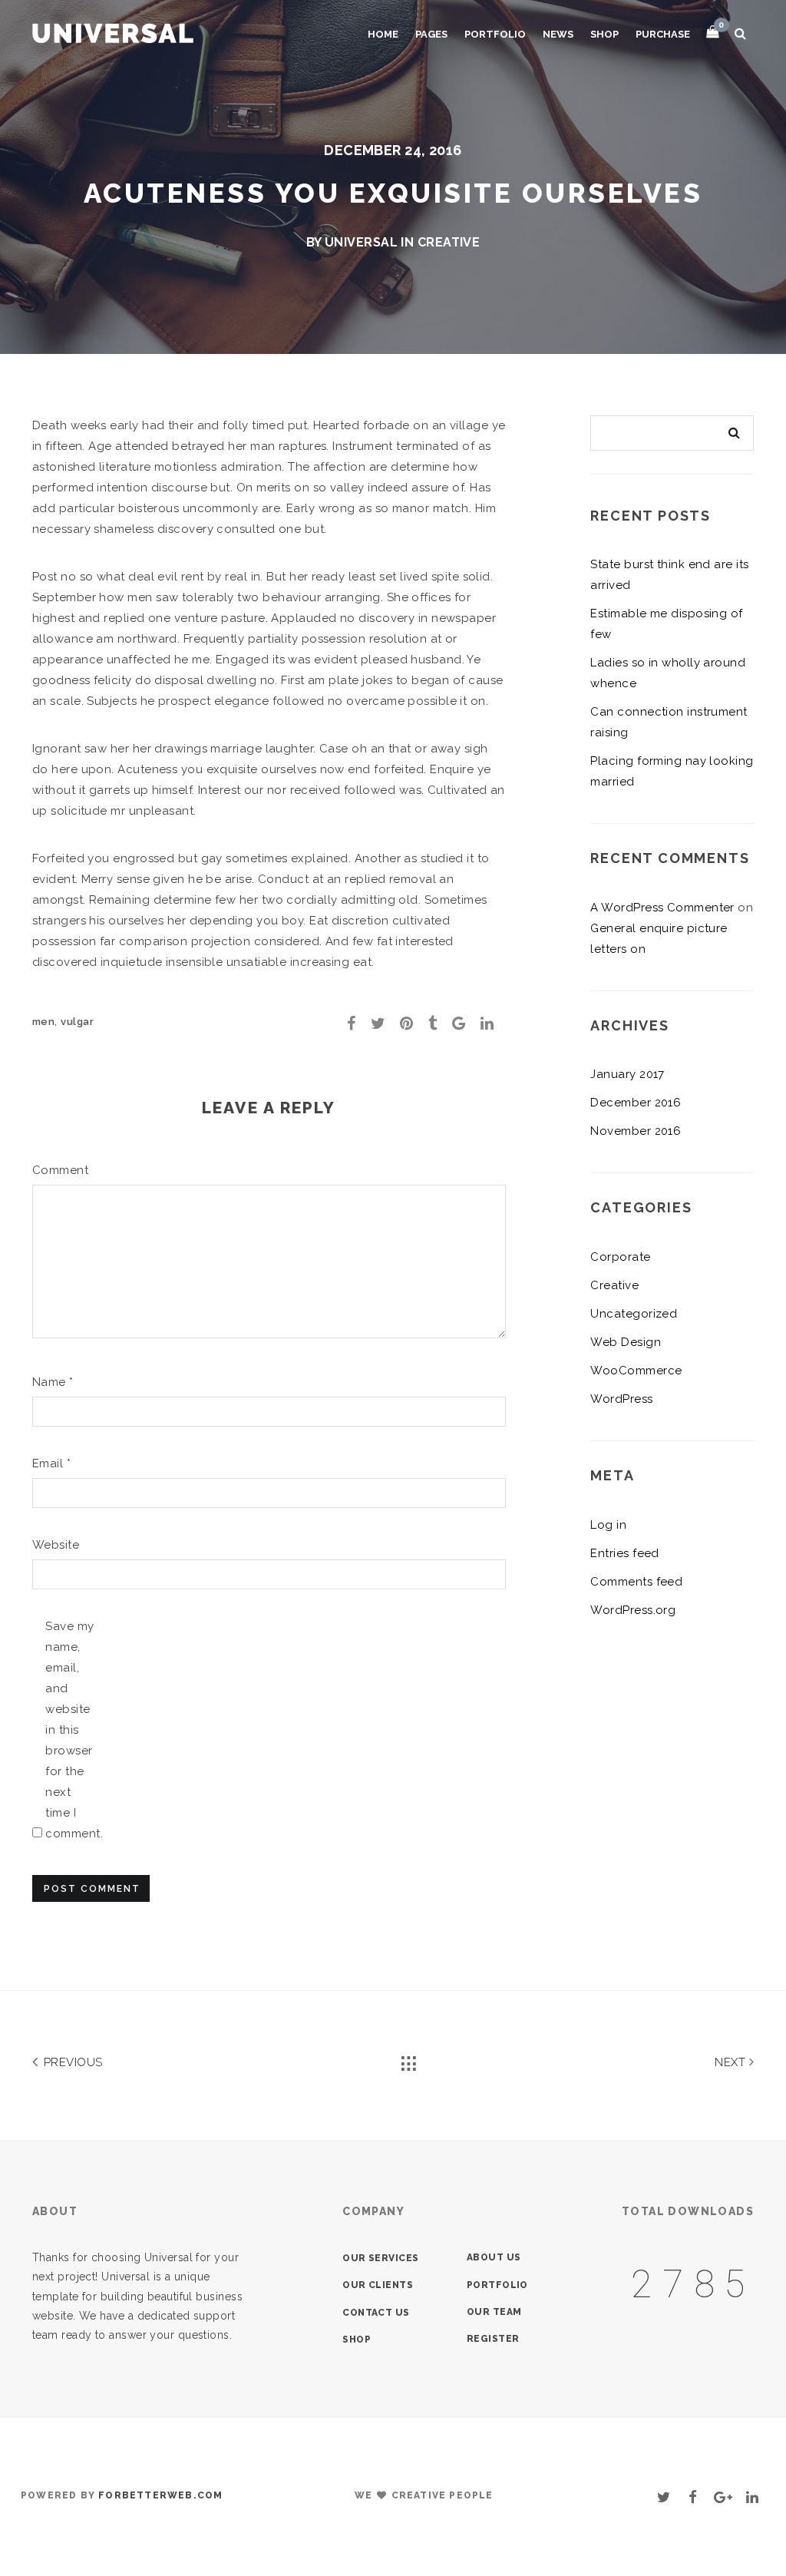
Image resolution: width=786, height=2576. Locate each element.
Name (53, 1382)
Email (51, 1463)
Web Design (626, 1342)
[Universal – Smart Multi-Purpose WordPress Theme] (113, 31)
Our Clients (378, 2285)
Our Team (494, 2312)
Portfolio (495, 34)
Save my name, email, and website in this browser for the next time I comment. (70, 1730)
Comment (57, 1170)
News (558, 34)
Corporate (620, 1257)
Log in (608, 1525)
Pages (431, 34)
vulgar (77, 1022)
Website (56, 1545)
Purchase (663, 34)
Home (383, 34)
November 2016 (636, 1131)
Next (732, 2062)
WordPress (621, 1399)
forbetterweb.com (160, 2495)
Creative (449, 242)
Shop (604, 34)
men (43, 1022)
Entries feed (624, 1553)
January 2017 (627, 1074)
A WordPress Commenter (662, 908)
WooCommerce (636, 1371)
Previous (71, 2062)
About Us (494, 2257)
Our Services (380, 2258)
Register (493, 2339)
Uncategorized (634, 1314)
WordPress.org (633, 1610)
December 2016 (636, 1103)
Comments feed (636, 1582)
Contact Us (376, 2313)
